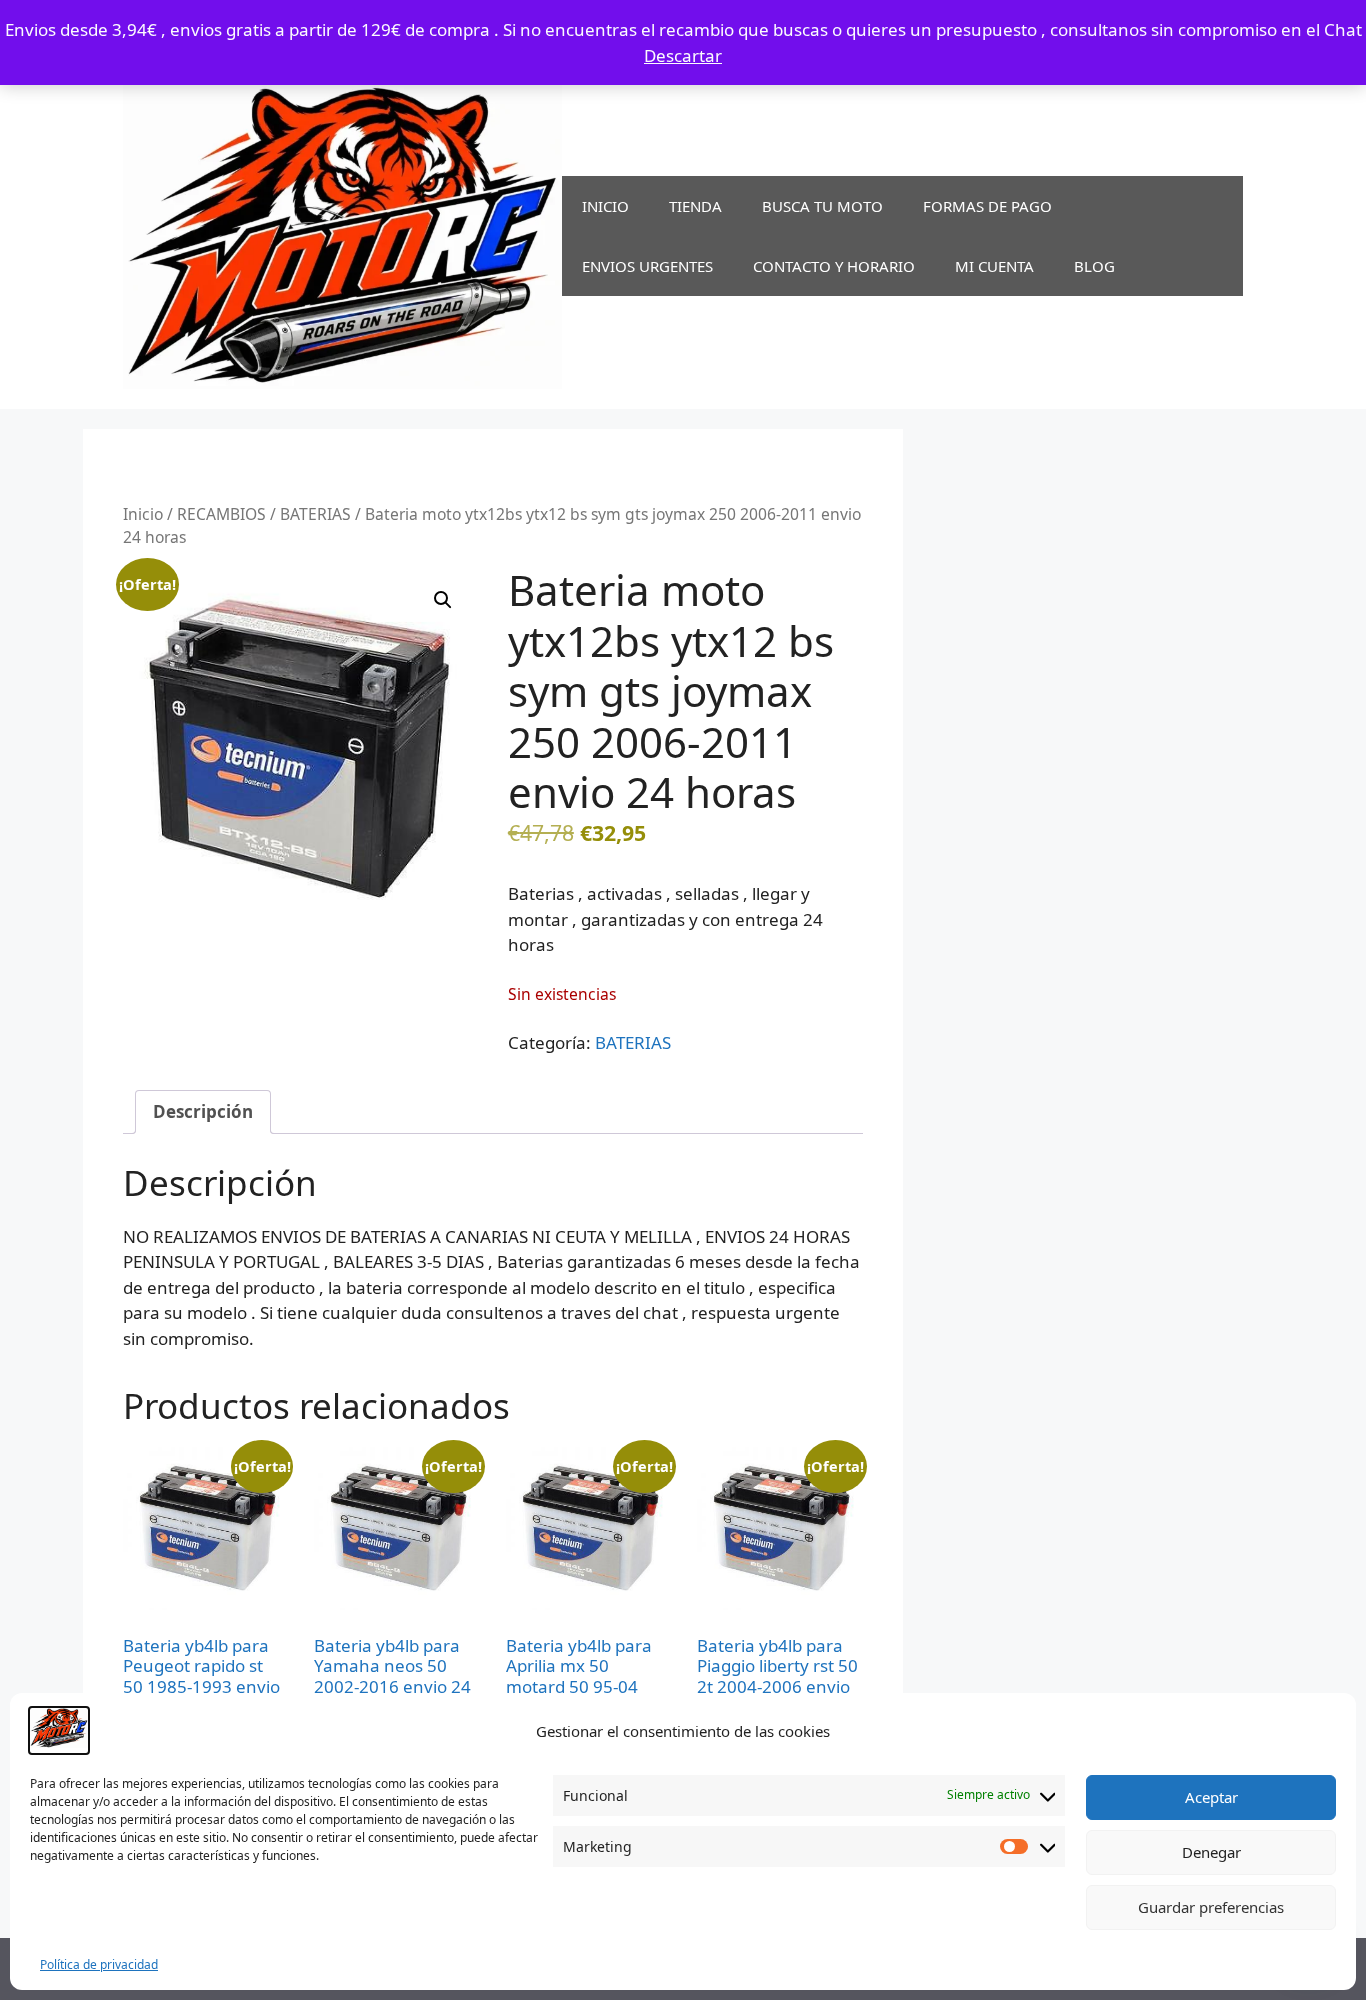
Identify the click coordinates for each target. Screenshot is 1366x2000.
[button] (443, 600)
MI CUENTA (994, 266)
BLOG (1094, 266)
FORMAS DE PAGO (987, 206)
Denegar (1211, 1852)
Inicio (143, 514)
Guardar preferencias (1211, 1907)
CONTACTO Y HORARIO (834, 266)
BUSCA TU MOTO (822, 206)
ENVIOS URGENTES (647, 266)
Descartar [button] (683, 55)
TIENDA (695, 206)
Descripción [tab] (203, 1111)
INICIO (605, 206)
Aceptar (1211, 1797)
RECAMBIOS (221, 514)
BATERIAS (315, 514)
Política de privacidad (99, 1964)
